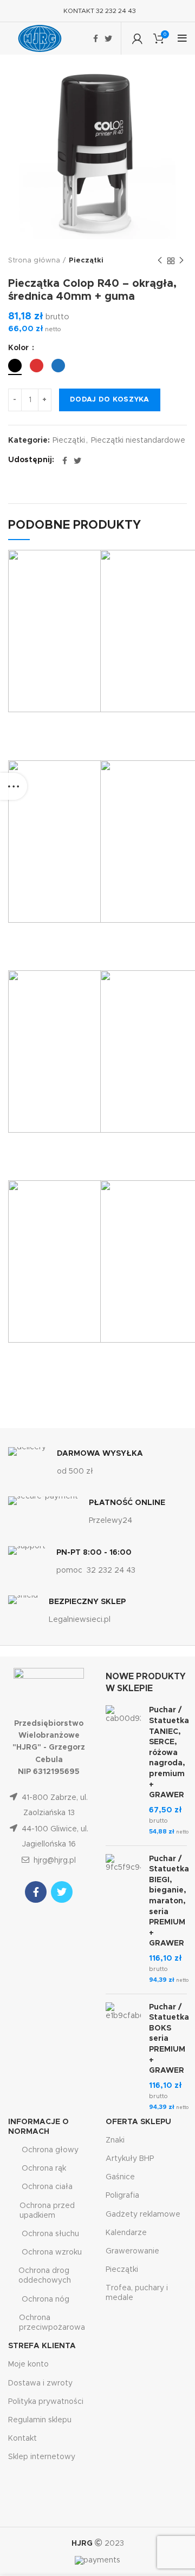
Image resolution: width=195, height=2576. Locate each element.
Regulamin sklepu (40, 2420)
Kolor (19, 348)
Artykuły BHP (130, 2159)
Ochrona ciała (47, 2187)
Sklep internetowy (42, 2457)
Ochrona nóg (45, 2299)
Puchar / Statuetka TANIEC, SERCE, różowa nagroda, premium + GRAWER (169, 1753)
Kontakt (22, 2439)
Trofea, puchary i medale (137, 2293)
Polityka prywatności (46, 2402)
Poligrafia (122, 2196)
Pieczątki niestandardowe (138, 441)
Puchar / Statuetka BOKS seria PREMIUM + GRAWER (169, 2039)
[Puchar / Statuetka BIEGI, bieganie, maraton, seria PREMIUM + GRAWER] (123, 1920)
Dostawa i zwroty (40, 2383)
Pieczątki (86, 261)
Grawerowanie (132, 2251)
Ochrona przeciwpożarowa (52, 2323)
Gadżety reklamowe (143, 2214)
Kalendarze (126, 2233)
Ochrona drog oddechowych (45, 2276)
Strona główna (34, 261)
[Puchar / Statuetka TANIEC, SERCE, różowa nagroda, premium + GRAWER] (123, 1771)
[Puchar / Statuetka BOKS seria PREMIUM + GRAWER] (123, 2058)
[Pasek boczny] (14, 786)
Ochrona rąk (44, 2168)
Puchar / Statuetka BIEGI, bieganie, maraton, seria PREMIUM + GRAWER (169, 1901)
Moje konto (28, 2364)
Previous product (160, 261)
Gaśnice (120, 2177)
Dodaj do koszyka (110, 400)
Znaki (115, 2140)
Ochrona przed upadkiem (47, 2211)
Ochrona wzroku (52, 2252)
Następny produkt (181, 261)
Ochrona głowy (50, 2150)
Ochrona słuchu (50, 2234)
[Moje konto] (137, 38)
